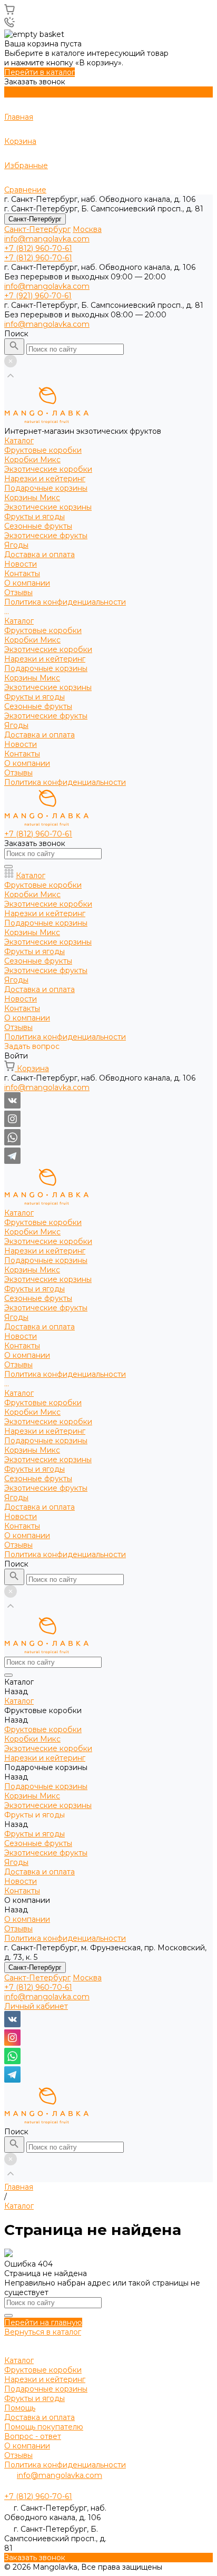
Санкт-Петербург (35, 219)
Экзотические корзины (48, 507)
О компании (27, 763)
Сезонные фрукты (38, 526)
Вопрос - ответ (33, 2436)
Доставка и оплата (40, 735)
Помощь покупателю (44, 2427)
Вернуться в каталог (43, 2332)
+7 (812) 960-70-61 (38, 1987)
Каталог (19, 621)
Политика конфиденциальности (65, 602)
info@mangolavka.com (47, 239)
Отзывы (18, 592)
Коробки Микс (32, 460)
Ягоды (16, 545)
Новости (21, 744)
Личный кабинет (36, 2006)
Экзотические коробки (48, 469)
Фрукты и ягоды (34, 517)
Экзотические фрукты (46, 536)
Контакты (22, 754)
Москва (87, 229)
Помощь (20, 2408)
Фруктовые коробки (43, 450)
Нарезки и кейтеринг (45, 479)
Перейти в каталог (40, 72)
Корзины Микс (32, 498)
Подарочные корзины (46, 488)
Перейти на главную (43, 2322)
